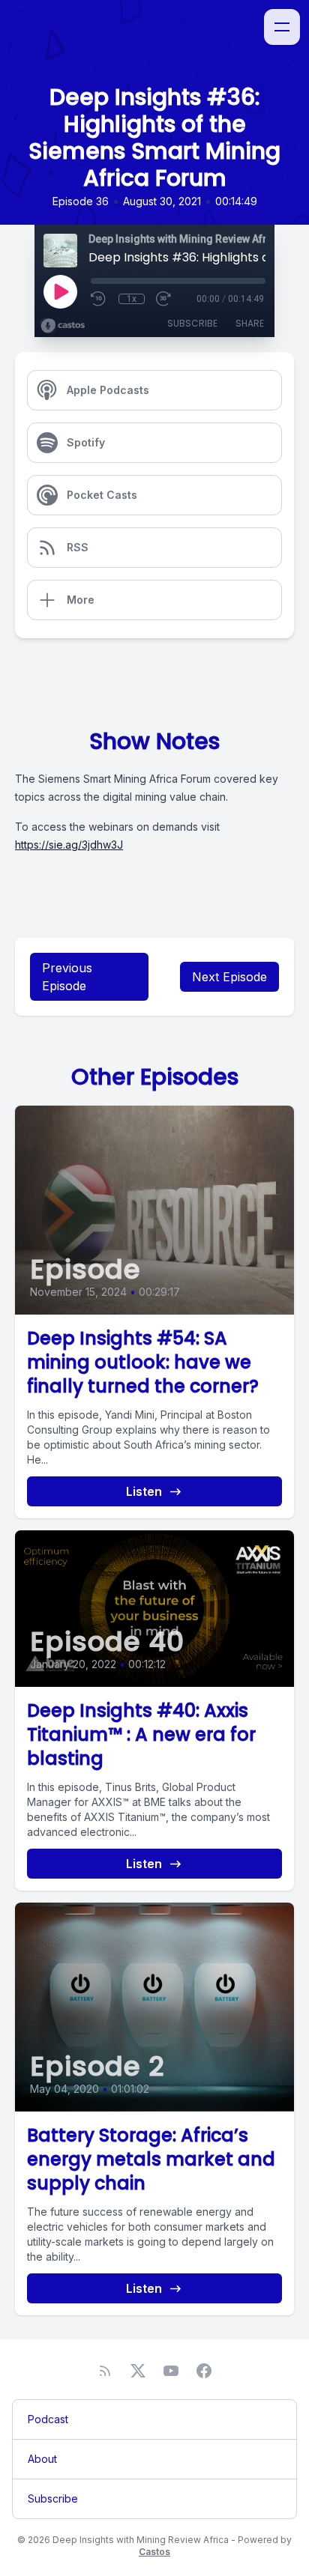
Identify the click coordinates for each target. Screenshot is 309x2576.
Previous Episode (67, 977)
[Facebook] (204, 2371)
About (42, 2459)
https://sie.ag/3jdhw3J (69, 845)
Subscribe (192, 323)
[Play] (60, 291)
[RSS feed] (105, 2371)
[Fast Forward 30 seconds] (164, 299)
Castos (154, 2552)
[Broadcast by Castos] (63, 326)
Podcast (48, 2419)
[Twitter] (138, 2371)
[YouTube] (171, 2371)
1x (132, 299)
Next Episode (229, 977)
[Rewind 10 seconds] (99, 299)
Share (250, 323)
